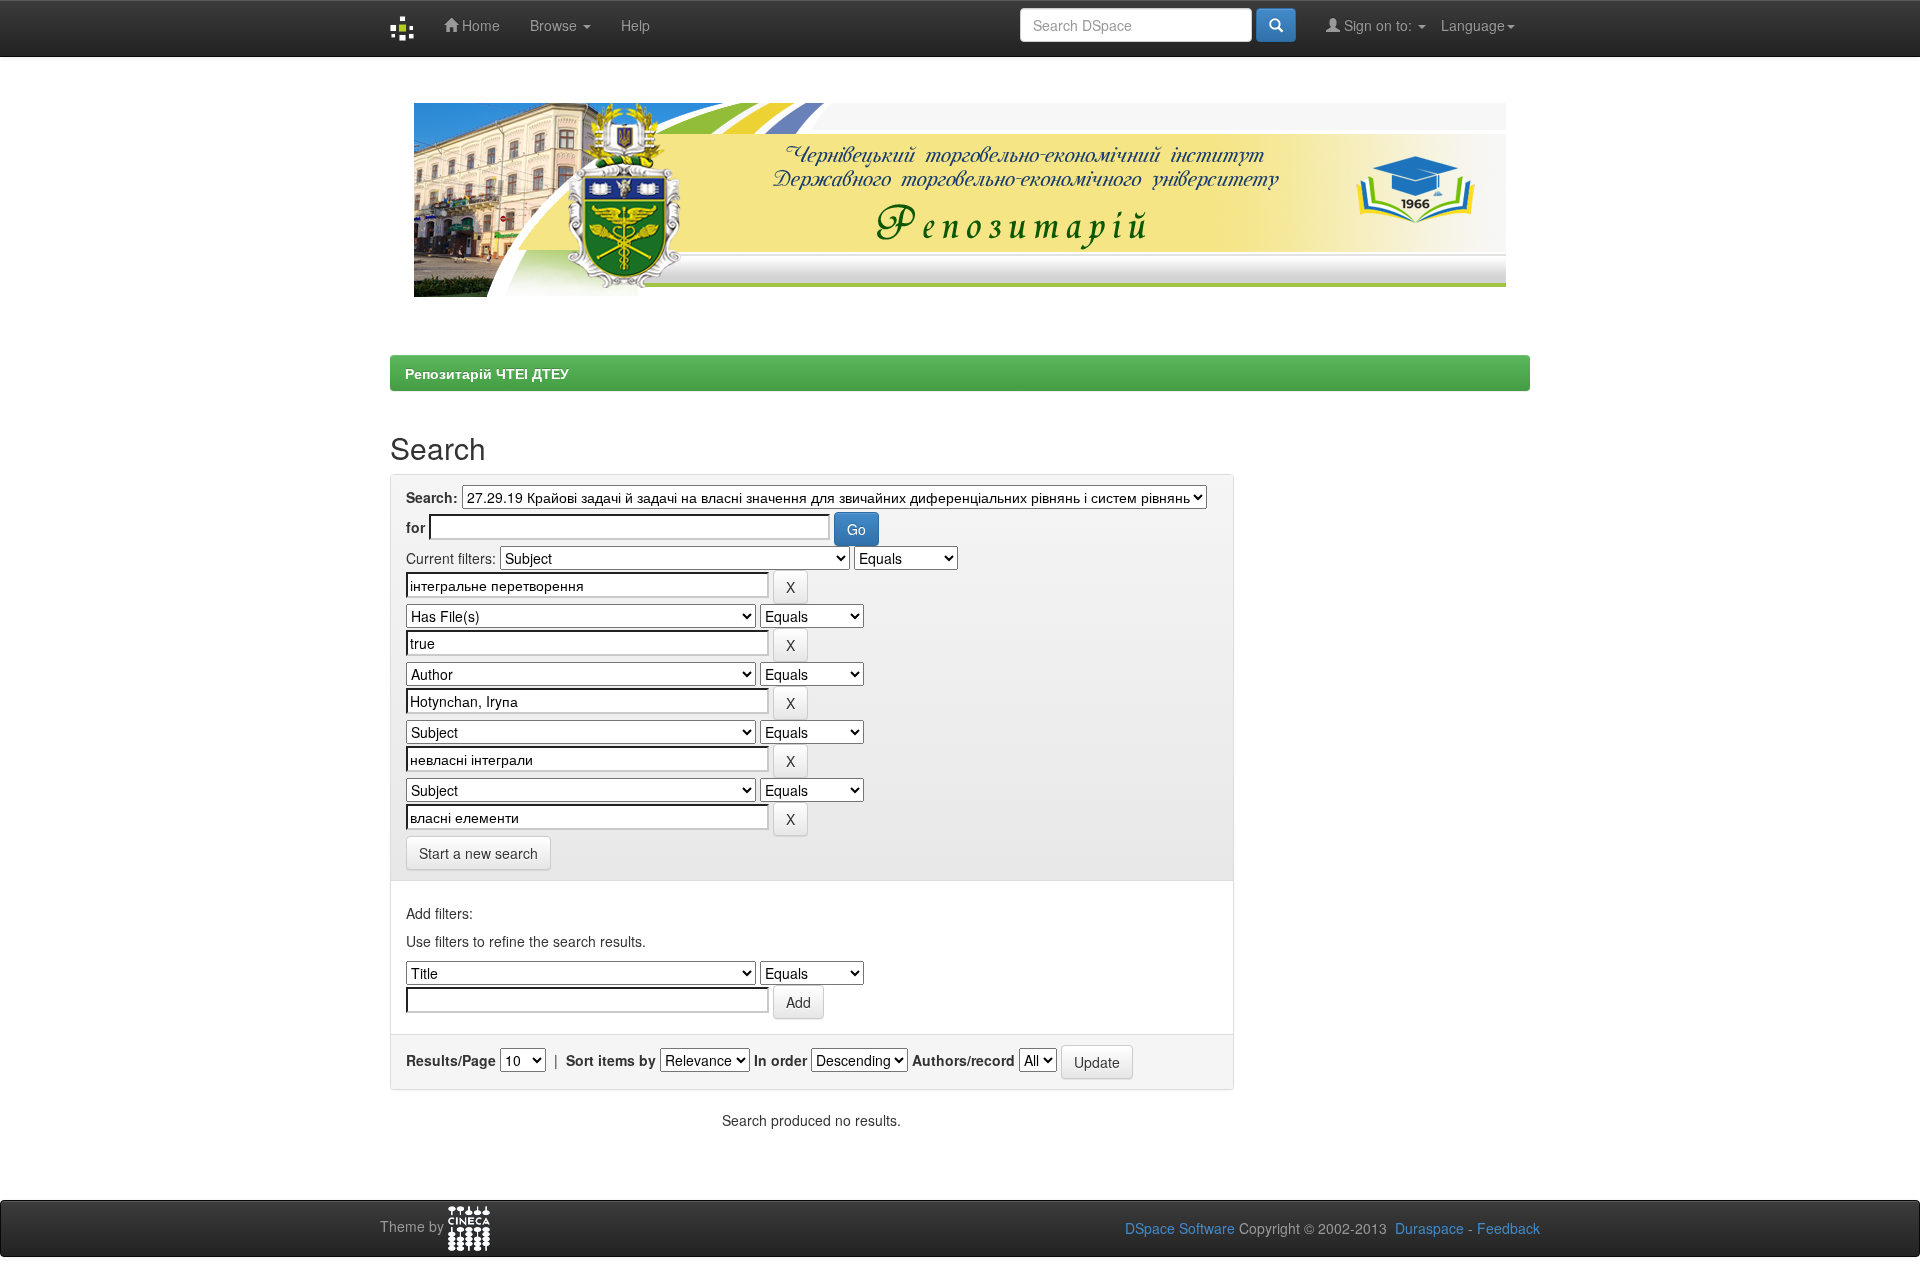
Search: (432, 497)
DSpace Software (1180, 1228)
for (415, 527)
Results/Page (451, 1060)
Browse (555, 25)
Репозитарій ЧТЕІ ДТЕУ (487, 373)
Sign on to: (1378, 25)
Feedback (1508, 1228)
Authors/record (963, 1060)
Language (1473, 25)
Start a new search (478, 853)
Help (635, 25)
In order (780, 1060)
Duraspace (1429, 1228)
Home (479, 25)
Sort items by (611, 1060)
